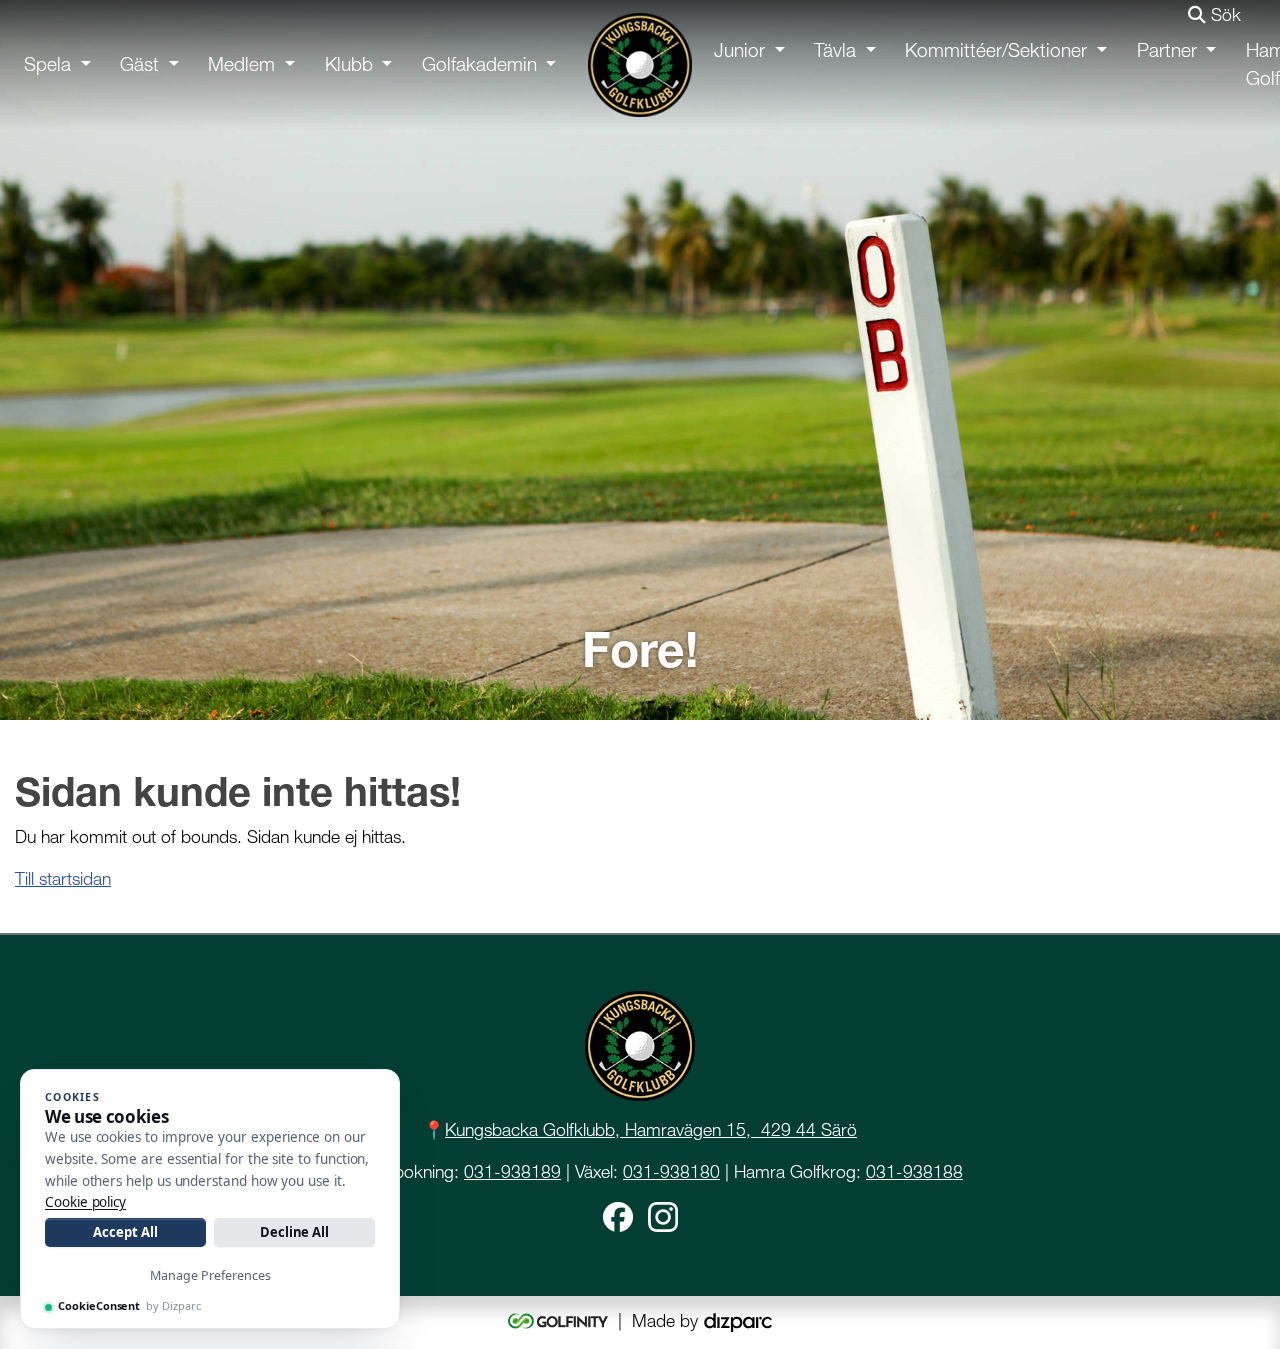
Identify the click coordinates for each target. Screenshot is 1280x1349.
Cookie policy (85, 1202)
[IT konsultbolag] (738, 1320)
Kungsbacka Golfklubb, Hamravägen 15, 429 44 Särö (651, 1129)
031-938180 (671, 1171)
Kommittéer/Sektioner (996, 50)
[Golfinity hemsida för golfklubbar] (560, 1320)
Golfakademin (479, 64)
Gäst (139, 64)
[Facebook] (618, 1214)
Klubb (349, 64)
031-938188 (914, 1171)
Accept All (125, 1232)
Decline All (294, 1232)
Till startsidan (63, 878)
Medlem (241, 64)
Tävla (835, 50)
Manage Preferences (210, 1275)
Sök (1223, 14)
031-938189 (512, 1171)
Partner (1167, 50)
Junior (739, 50)
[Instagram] (663, 1214)
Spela (47, 64)
